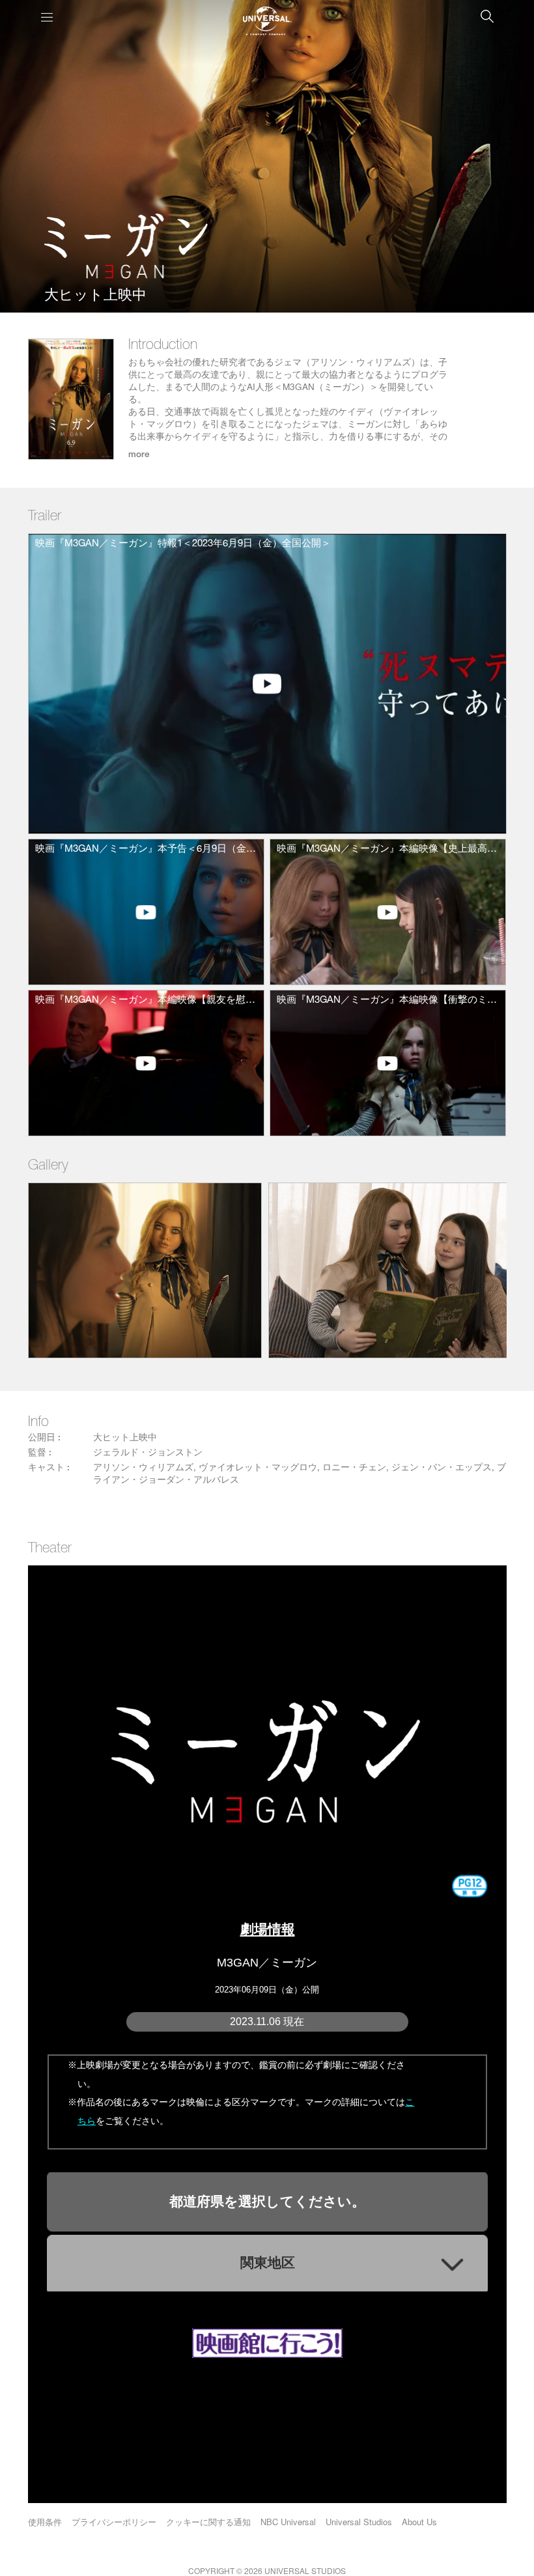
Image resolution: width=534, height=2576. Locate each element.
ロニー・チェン (354, 1468)
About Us (419, 2522)
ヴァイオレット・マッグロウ (258, 1468)
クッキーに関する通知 (208, 2522)
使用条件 (45, 2522)
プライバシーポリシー (114, 2522)
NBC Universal (288, 2522)
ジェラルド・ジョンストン (148, 1453)
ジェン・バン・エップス (442, 1468)
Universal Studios (359, 2522)
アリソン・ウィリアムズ (143, 1468)
